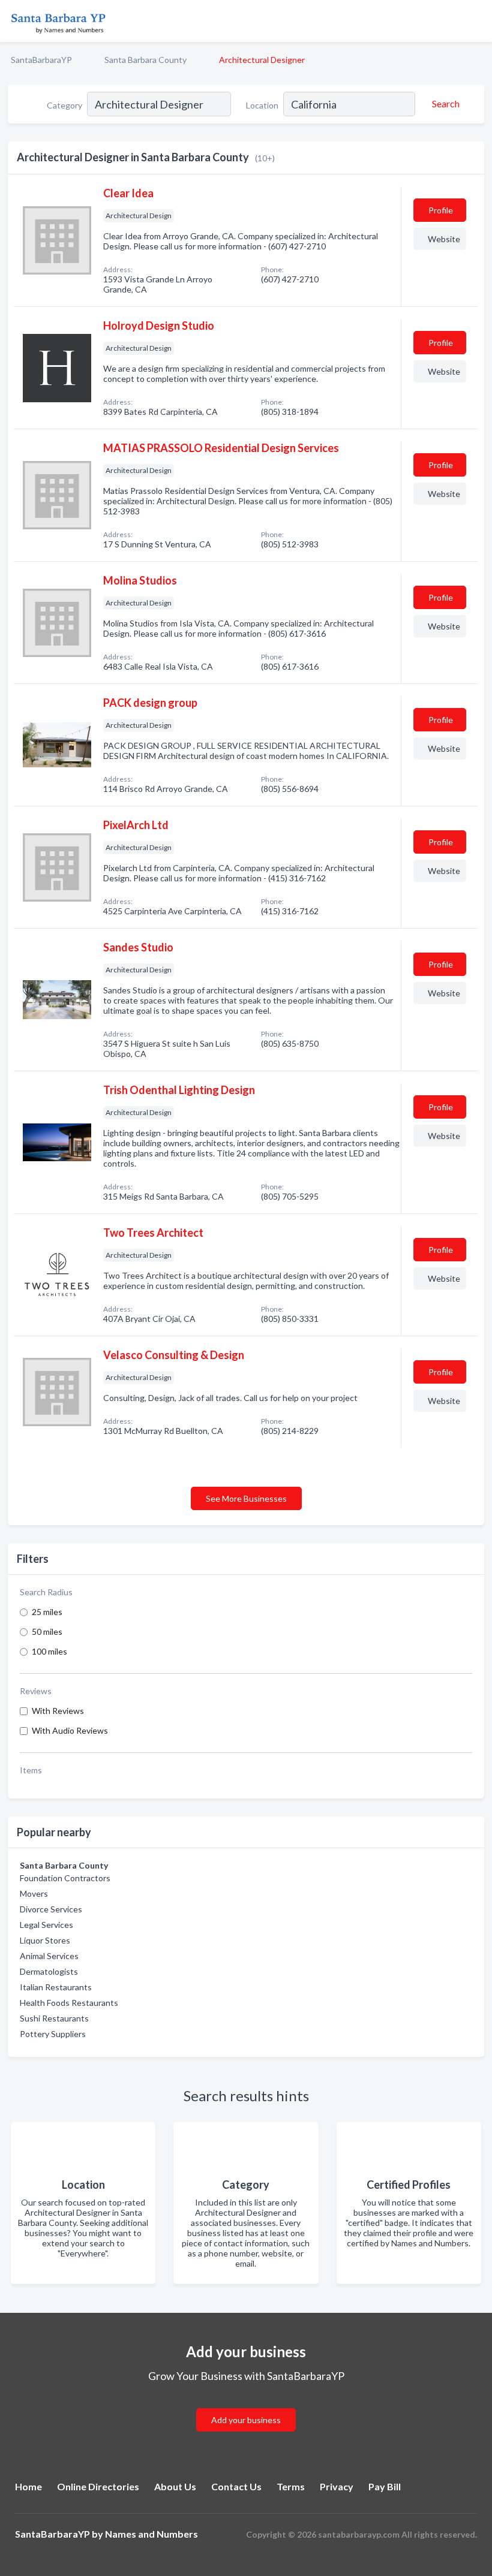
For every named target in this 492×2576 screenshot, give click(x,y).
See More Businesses (246, 1498)
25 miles (47, 1612)
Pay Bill (385, 2486)
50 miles (47, 1632)
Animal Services (49, 1956)
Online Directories (98, 2486)
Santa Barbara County (145, 60)
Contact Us (236, 2486)
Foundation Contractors (65, 1878)
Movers (34, 1893)
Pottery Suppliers (53, 2034)
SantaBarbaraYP (41, 60)
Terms (291, 2486)
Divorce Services (51, 1909)
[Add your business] (246, 2405)
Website (444, 239)
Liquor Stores (45, 1940)
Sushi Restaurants (54, 2018)
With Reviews (58, 1711)
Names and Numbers (151, 2534)
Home (28, 2486)
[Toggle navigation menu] (476, 21)
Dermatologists (49, 1971)
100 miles (49, 1651)
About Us (175, 2486)
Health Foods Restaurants (69, 2003)
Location (262, 105)
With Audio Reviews (70, 1730)
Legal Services (46, 1925)
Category (64, 105)
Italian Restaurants (56, 1987)
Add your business (246, 2420)
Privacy (337, 2486)
